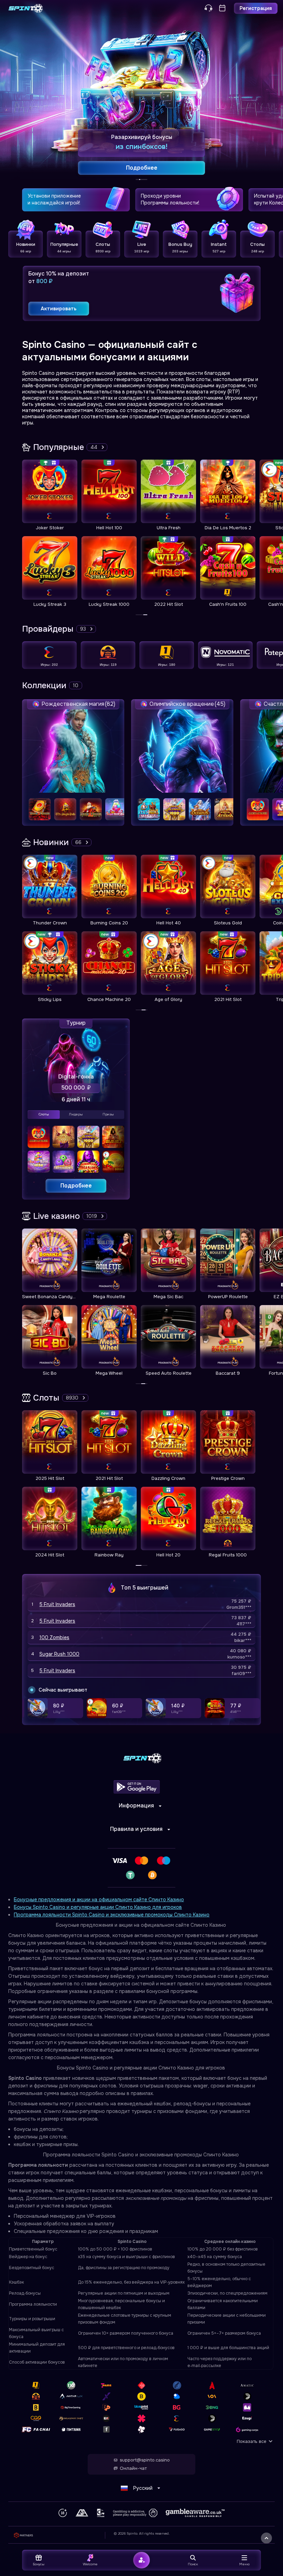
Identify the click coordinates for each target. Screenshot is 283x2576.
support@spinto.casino (145, 2460)
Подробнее (76, 1186)
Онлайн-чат (133, 2468)
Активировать (59, 309)
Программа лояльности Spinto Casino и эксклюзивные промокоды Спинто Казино (112, 1915)
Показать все (252, 2441)
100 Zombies (54, 1637)
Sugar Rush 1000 (59, 1654)
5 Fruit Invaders (57, 1604)
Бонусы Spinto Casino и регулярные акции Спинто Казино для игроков (98, 1907)
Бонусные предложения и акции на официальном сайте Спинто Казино (99, 1900)
